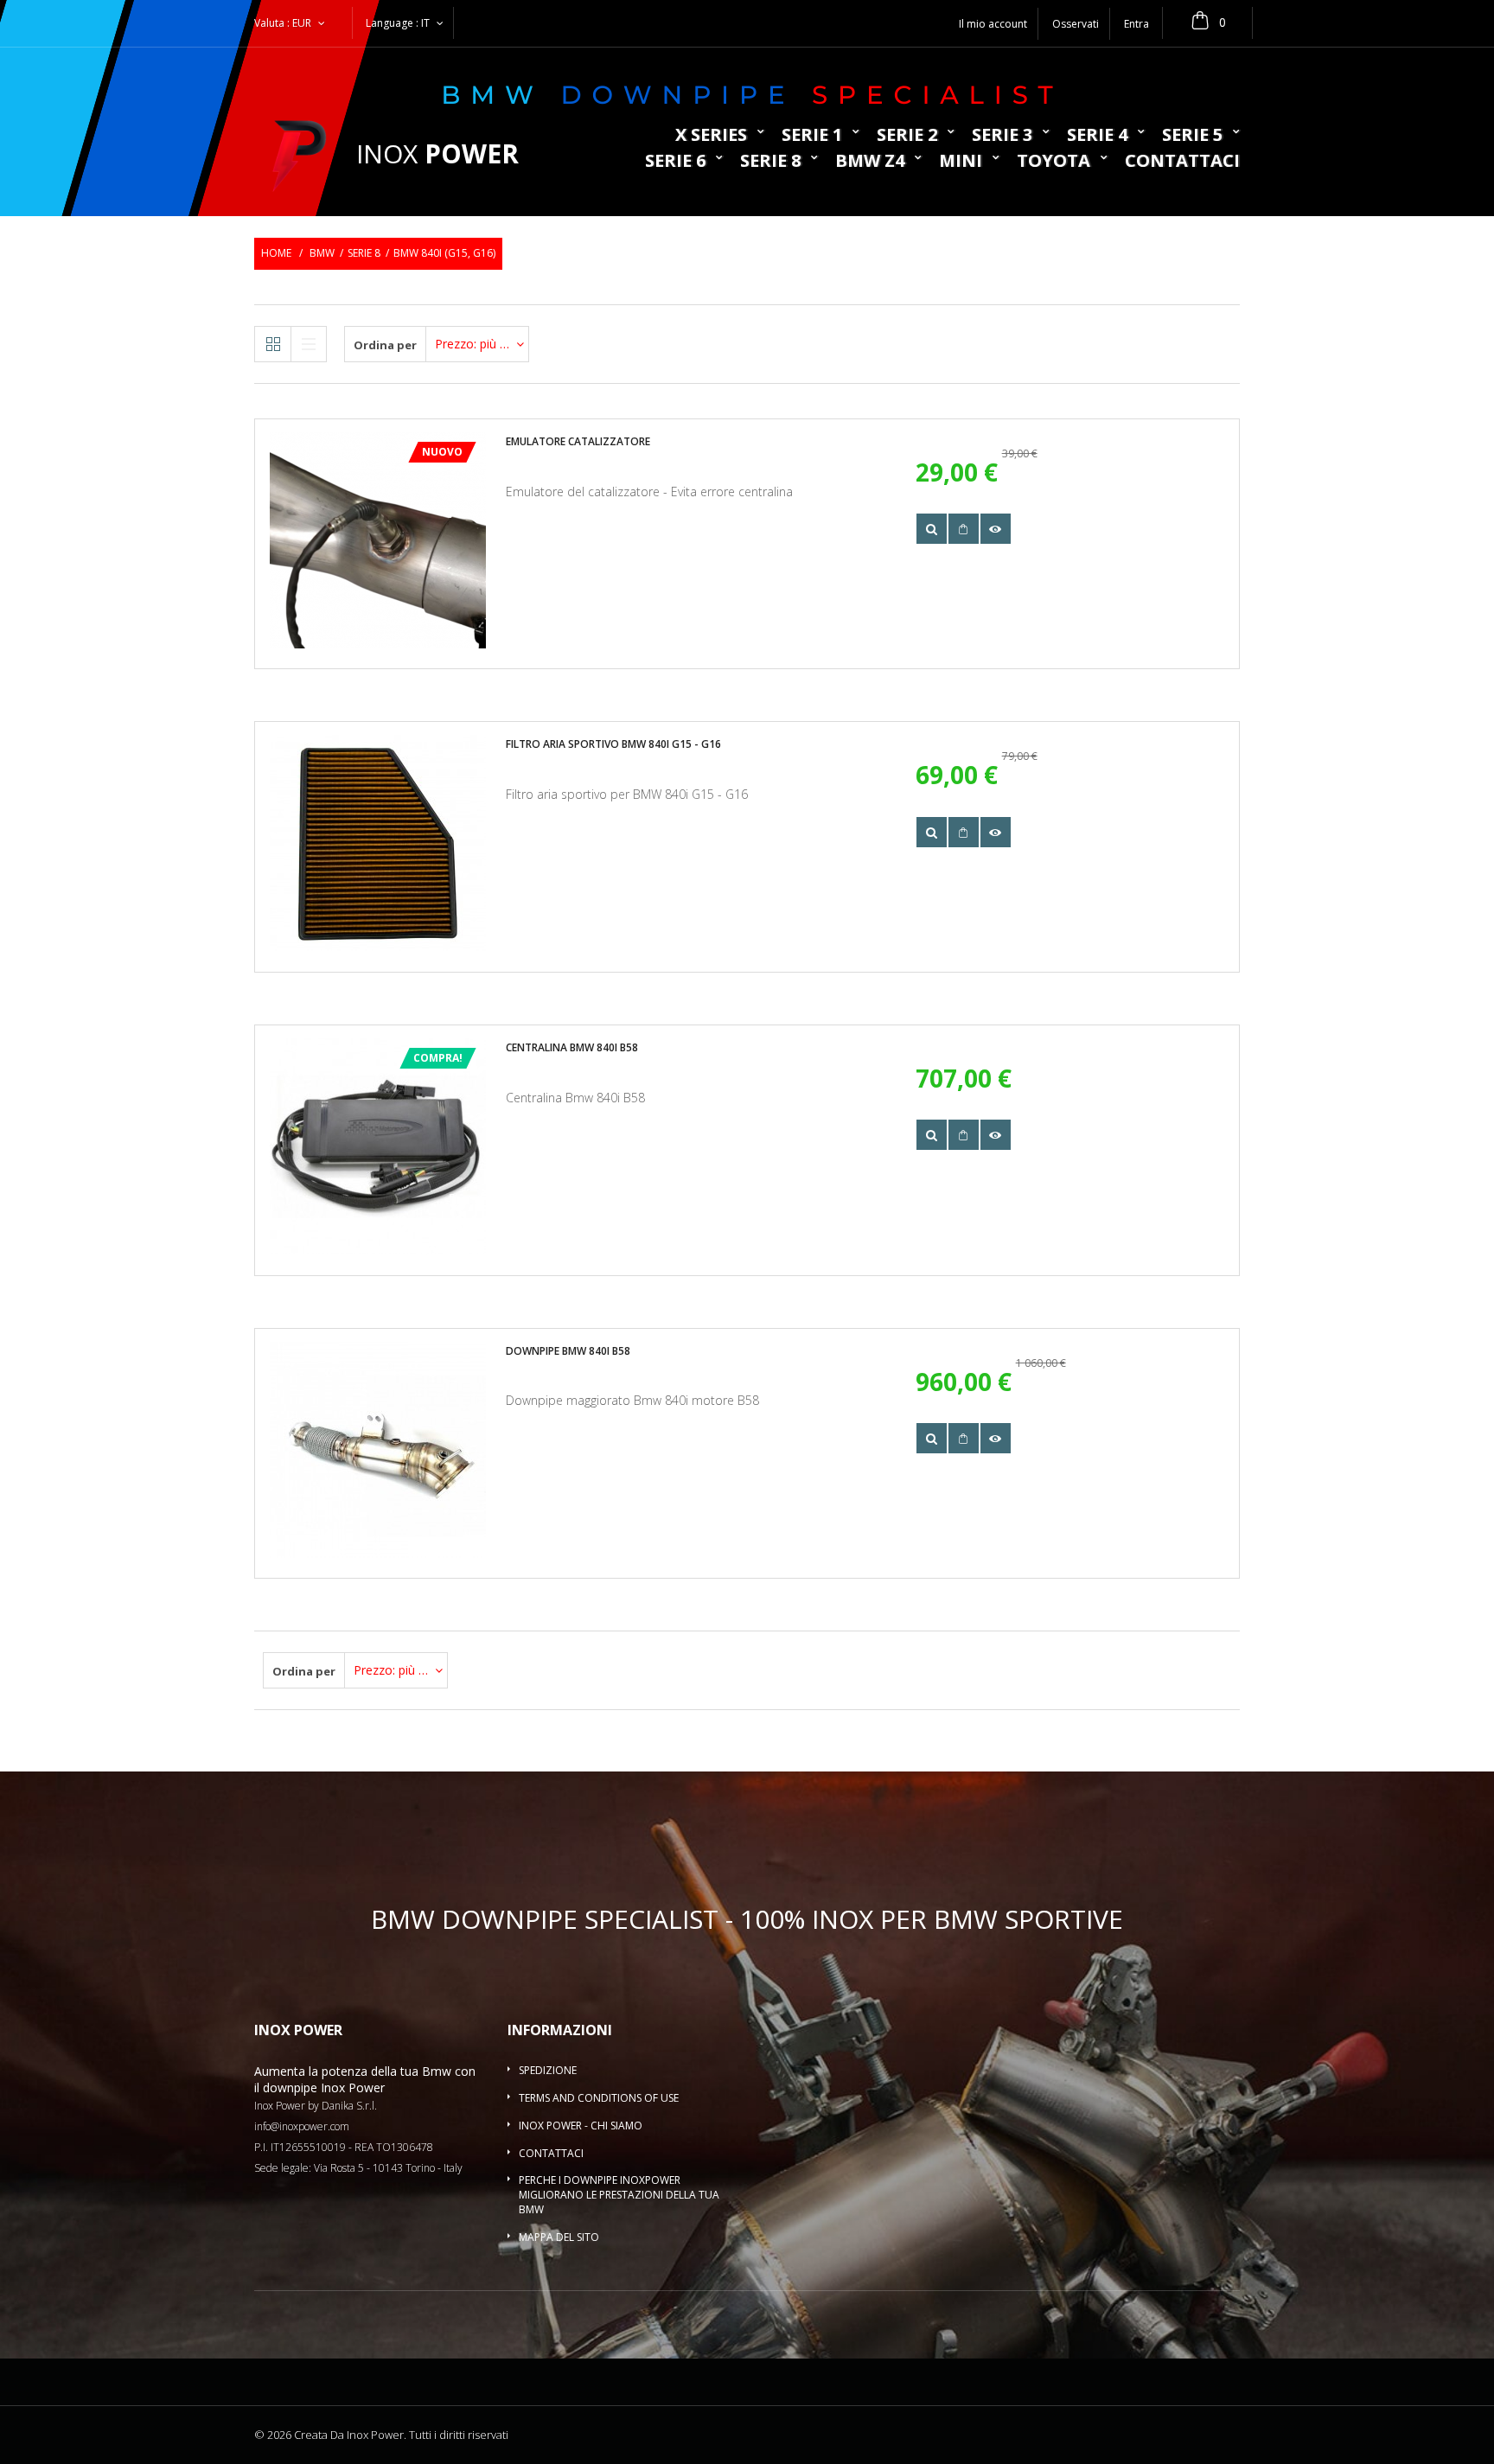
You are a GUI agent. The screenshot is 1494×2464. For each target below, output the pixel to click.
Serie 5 (1192, 136)
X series (711, 136)
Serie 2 (907, 136)
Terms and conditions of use (599, 2098)
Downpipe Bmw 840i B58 (568, 1351)
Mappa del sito (559, 2237)
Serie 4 (1097, 136)
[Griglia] (273, 344)
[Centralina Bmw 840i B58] (378, 1146)
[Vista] (932, 529)
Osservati (1076, 24)
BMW (322, 253)
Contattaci (1182, 162)
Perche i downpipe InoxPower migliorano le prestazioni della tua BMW (619, 2195)
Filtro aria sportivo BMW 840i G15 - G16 (613, 744)
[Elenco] (309, 344)
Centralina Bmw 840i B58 (572, 1047)
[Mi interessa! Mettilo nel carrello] (964, 529)
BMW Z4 (870, 162)
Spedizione (548, 2070)
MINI (961, 162)
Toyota (1053, 162)
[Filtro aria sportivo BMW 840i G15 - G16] (378, 843)
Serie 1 (812, 136)
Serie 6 (675, 162)
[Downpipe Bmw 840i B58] (378, 1450)
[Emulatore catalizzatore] (378, 540)
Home (276, 253)
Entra (1136, 24)
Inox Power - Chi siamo (581, 2126)
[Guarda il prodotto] (996, 529)
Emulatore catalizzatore (578, 441)
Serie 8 (770, 162)
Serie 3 (1002, 136)
